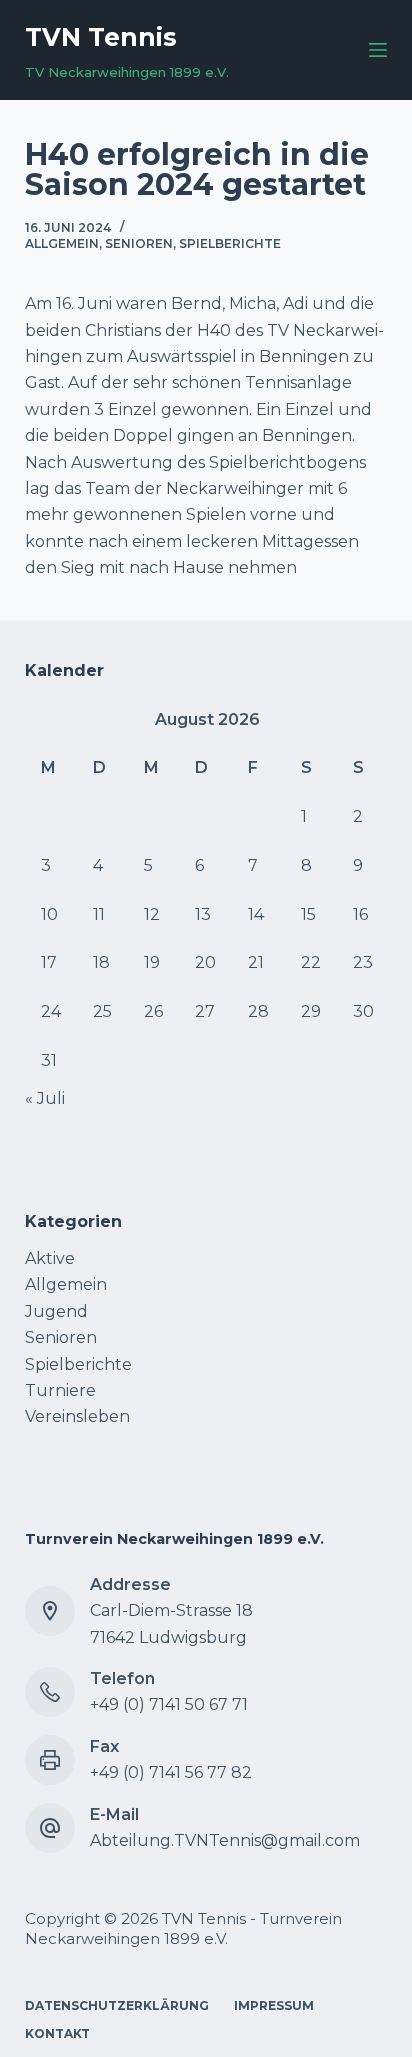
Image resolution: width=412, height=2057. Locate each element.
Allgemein (62, 243)
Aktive (50, 1258)
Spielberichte (230, 243)
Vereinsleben (77, 1416)
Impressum (274, 2005)
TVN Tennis (101, 37)
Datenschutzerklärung (117, 2005)
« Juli (45, 1098)
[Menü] (378, 50)
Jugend (56, 1311)
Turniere (60, 1390)
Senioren (139, 243)
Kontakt (57, 2033)
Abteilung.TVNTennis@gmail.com (225, 1840)
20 (205, 962)
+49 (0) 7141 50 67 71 (169, 1704)
